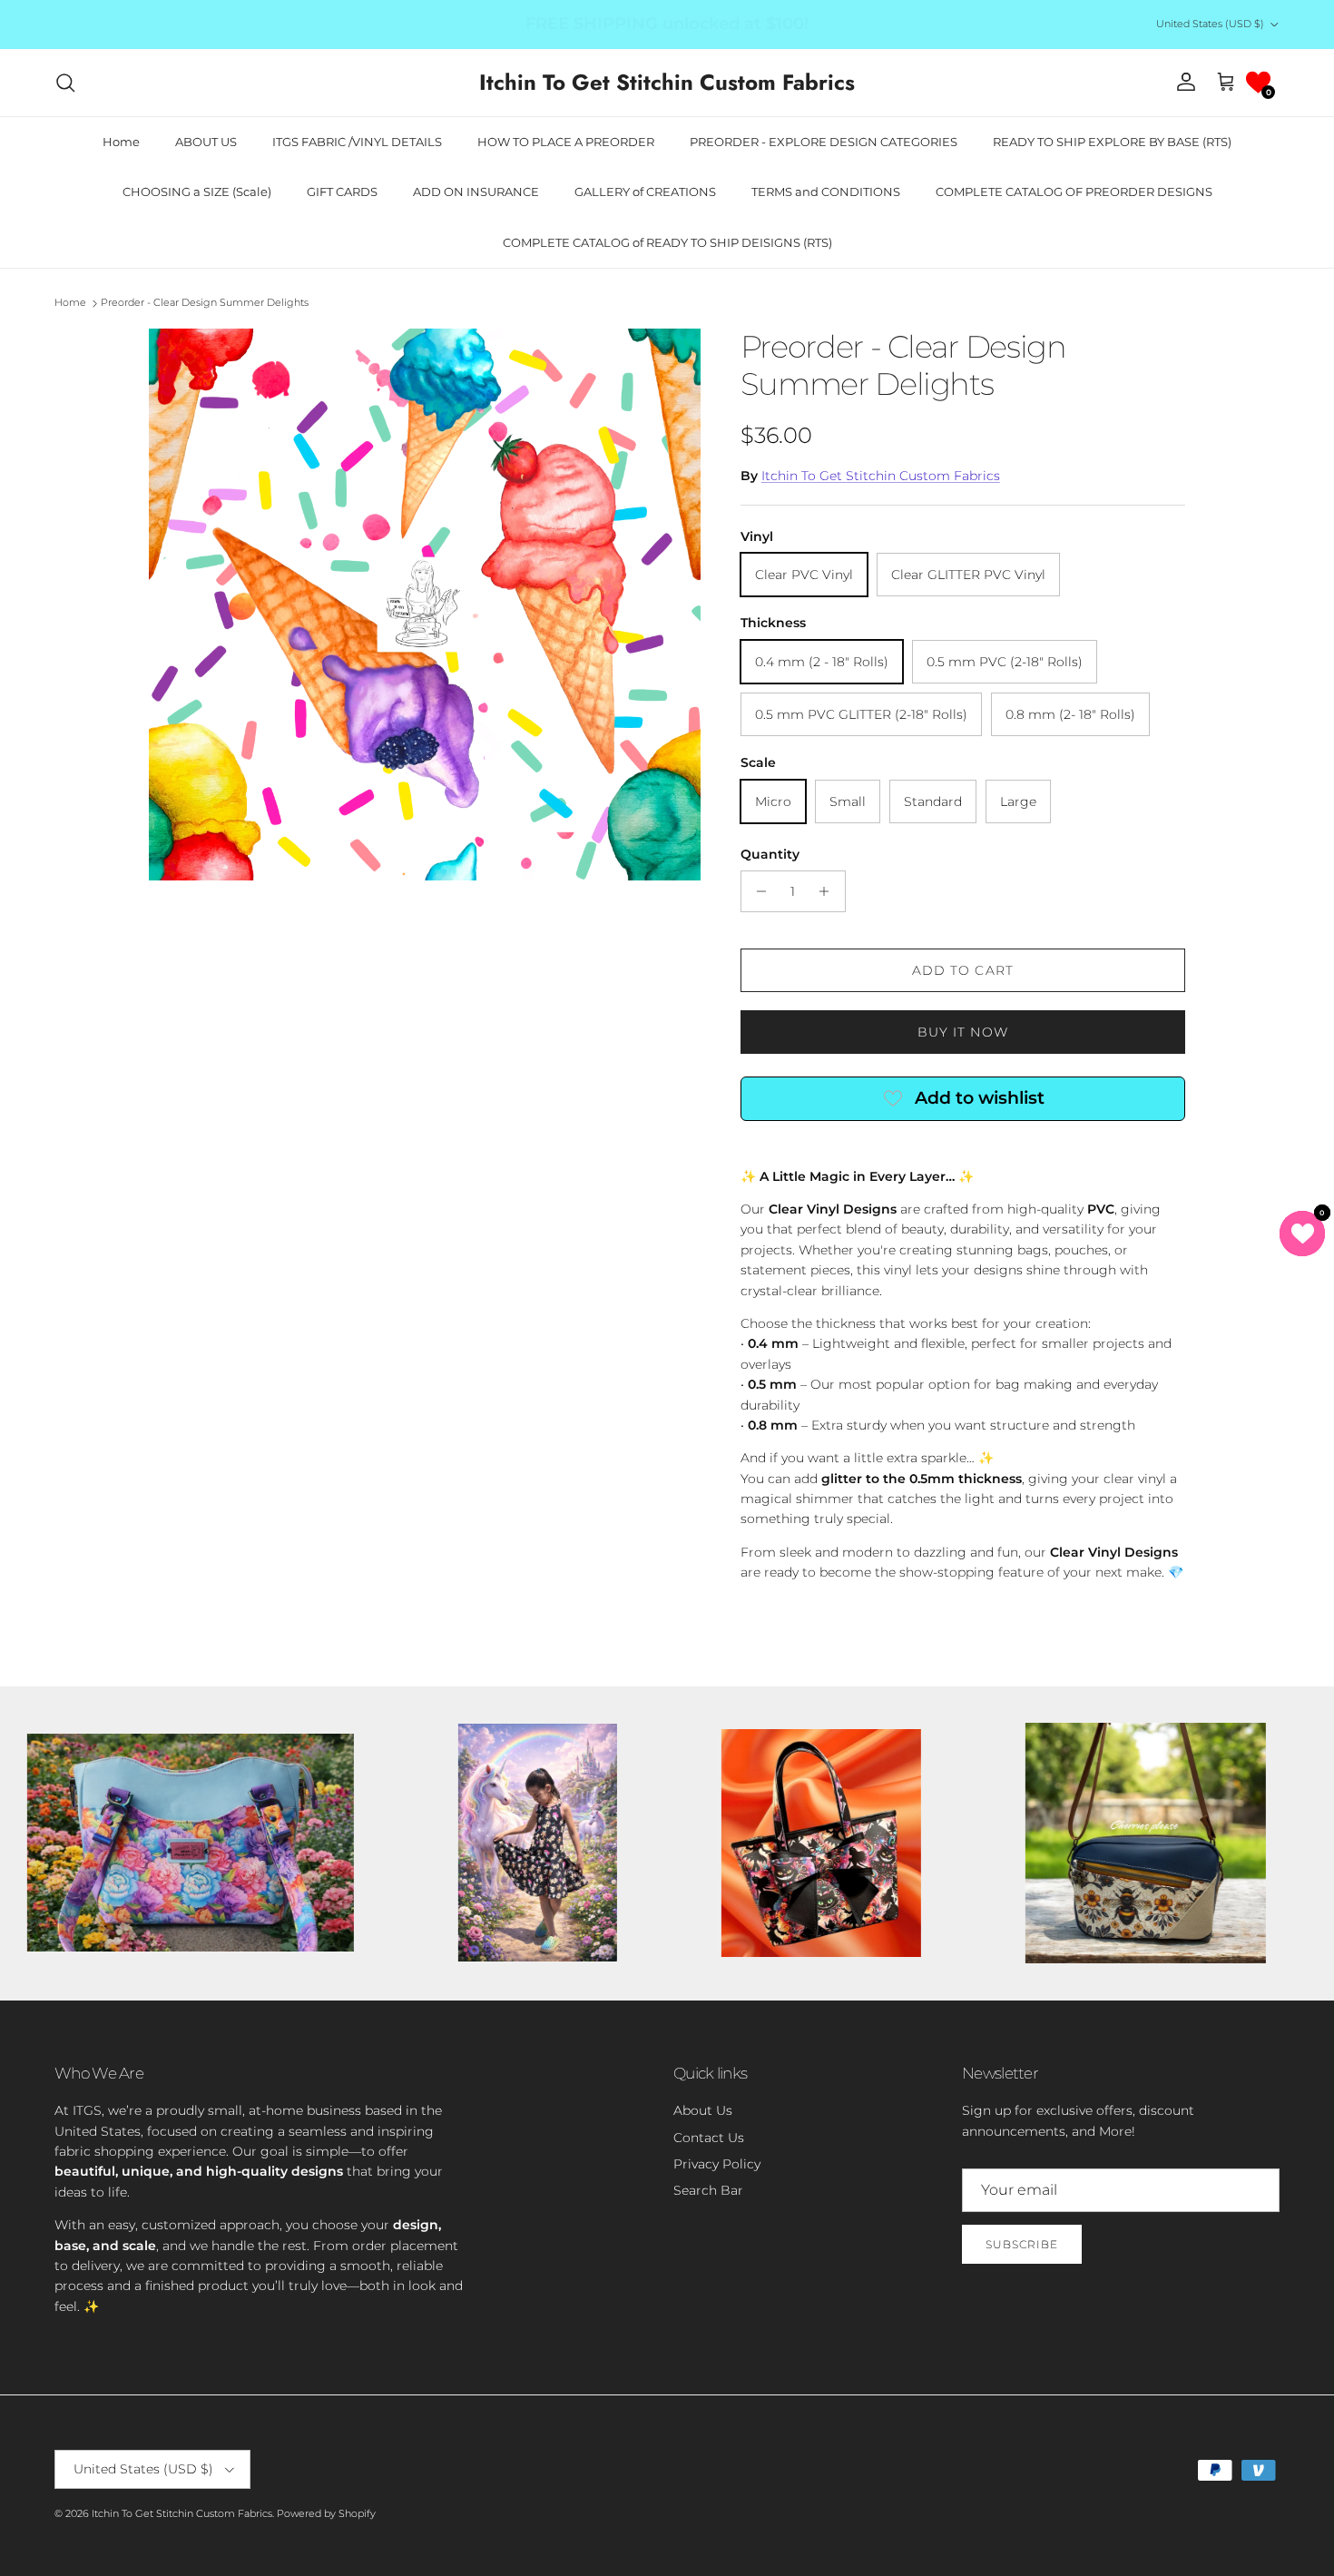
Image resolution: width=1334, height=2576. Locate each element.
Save (798, 1224)
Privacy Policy (777, 1379)
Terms (834, 1379)
